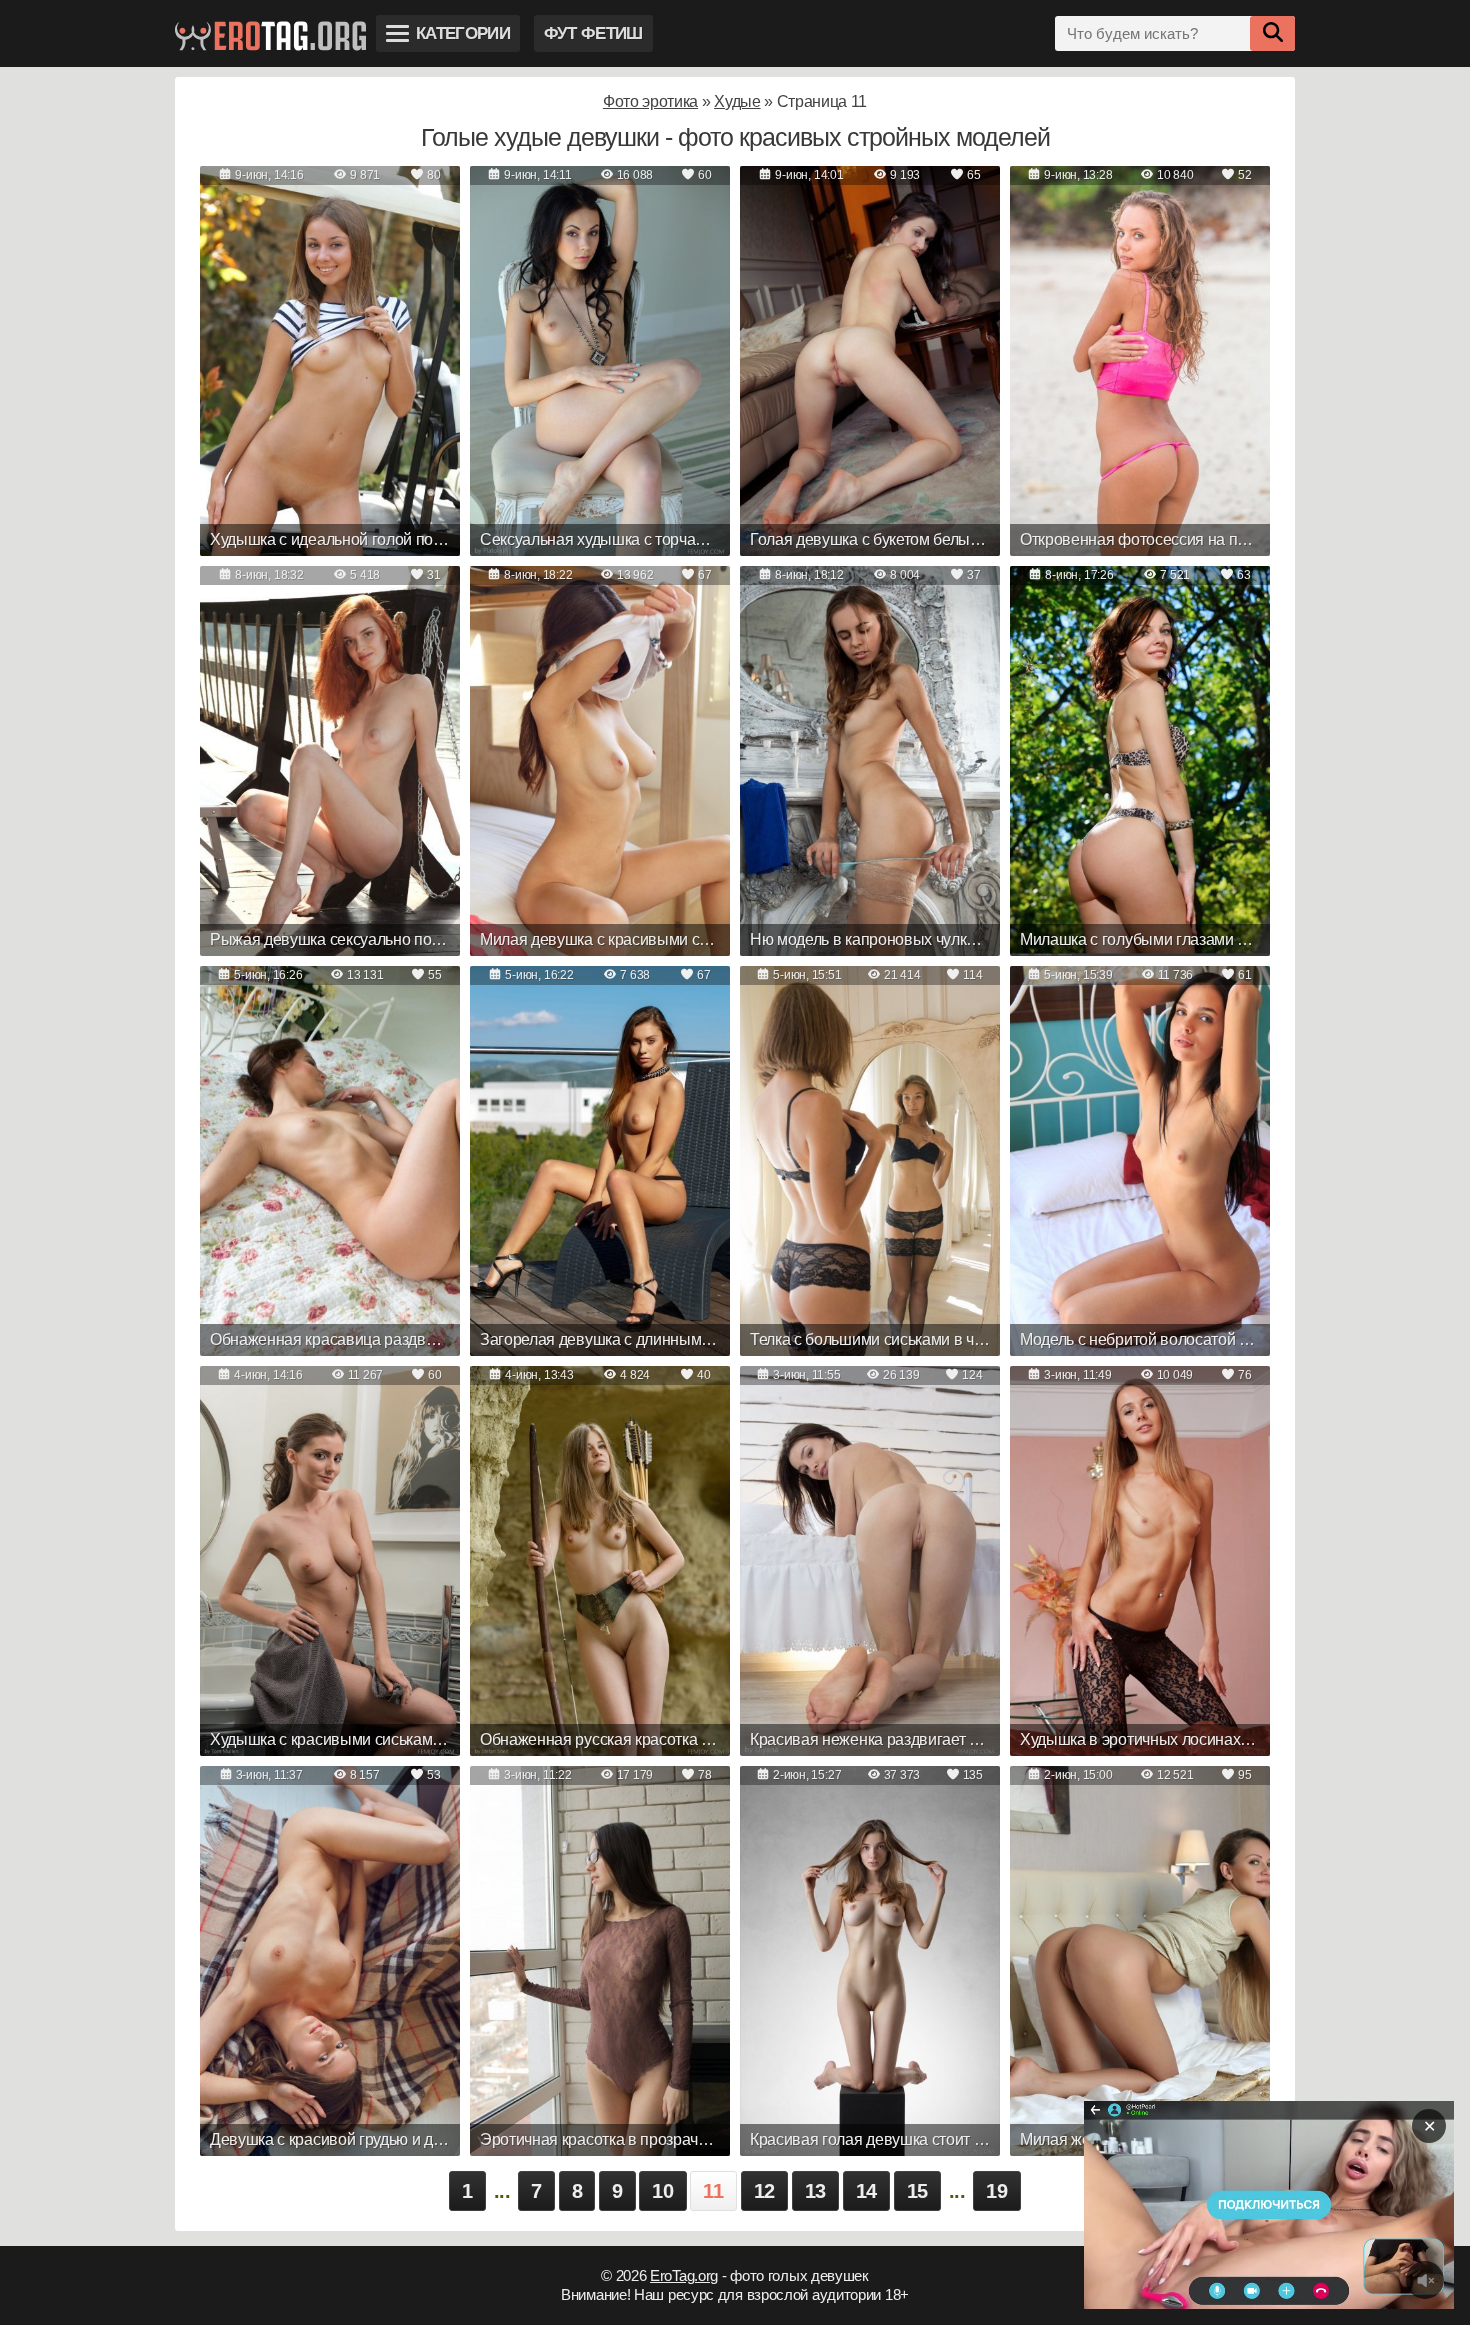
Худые (737, 101)
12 (764, 2191)
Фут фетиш (593, 33)
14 (866, 2191)
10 (662, 2191)
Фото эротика (650, 101)
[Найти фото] (1272, 33)
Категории (463, 33)
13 (815, 2191)
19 (996, 2191)
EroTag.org (684, 2275)
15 (917, 2191)
